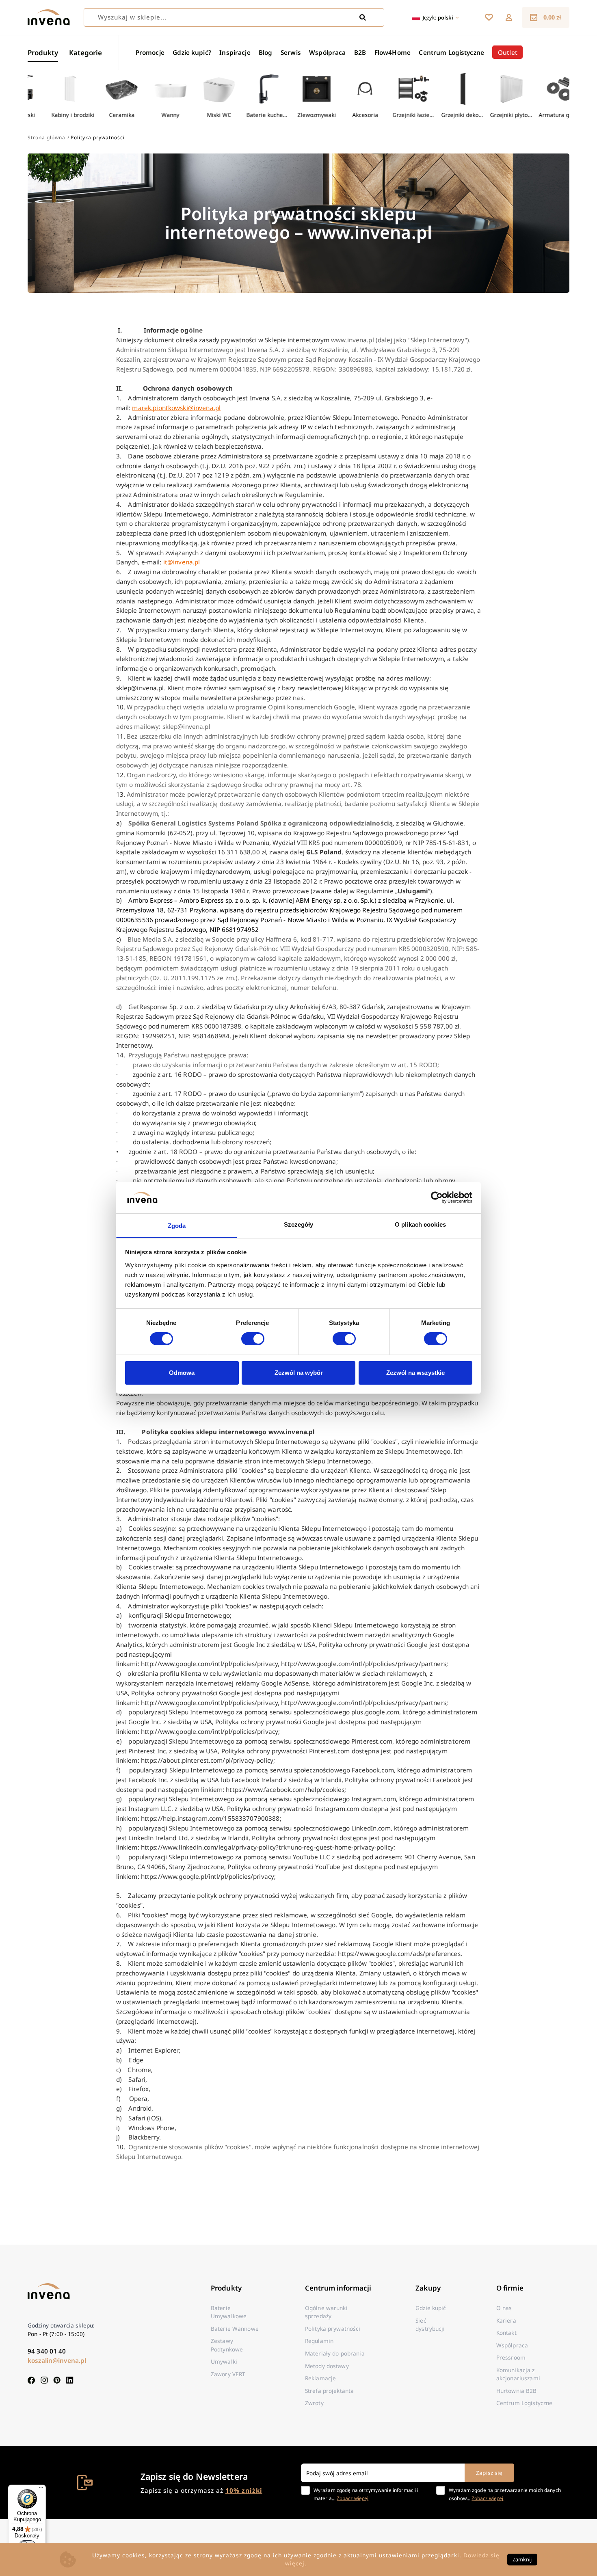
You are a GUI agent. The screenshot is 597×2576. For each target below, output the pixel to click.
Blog (266, 52)
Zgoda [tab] (177, 1226)
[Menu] (41, 2490)
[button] (509, 17)
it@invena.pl (182, 562)
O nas (504, 2308)
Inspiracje (235, 52)
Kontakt (506, 2333)
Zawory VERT (228, 2374)
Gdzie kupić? (192, 52)
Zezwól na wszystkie (415, 1373)
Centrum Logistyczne (451, 52)
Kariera (506, 2320)
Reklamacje (320, 2378)
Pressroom (511, 2357)
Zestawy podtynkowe (227, 2345)
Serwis (291, 52)
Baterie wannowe (235, 2329)
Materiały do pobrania (335, 2353)
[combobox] (234, 17)
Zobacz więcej (353, 2498)
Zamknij (522, 2559)
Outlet (508, 52)
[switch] (253, 1339)
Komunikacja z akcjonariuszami (518, 2374)
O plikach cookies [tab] (420, 1224)
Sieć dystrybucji (430, 2324)
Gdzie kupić (431, 2308)
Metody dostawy (327, 2366)
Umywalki (224, 2361)
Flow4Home (393, 52)
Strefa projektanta (329, 2391)
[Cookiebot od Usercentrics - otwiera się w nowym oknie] (437, 1197)
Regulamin (319, 2341)
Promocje (150, 52)
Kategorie (85, 53)
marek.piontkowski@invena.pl (176, 408)
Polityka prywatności (333, 2329)
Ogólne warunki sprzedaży (326, 2312)
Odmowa (182, 1373)
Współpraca (327, 52)
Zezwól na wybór (299, 1373)
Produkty (43, 53)
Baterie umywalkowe (229, 2312)
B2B (360, 52)
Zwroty (314, 2403)
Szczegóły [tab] (299, 1224)
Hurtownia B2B (517, 2391)
